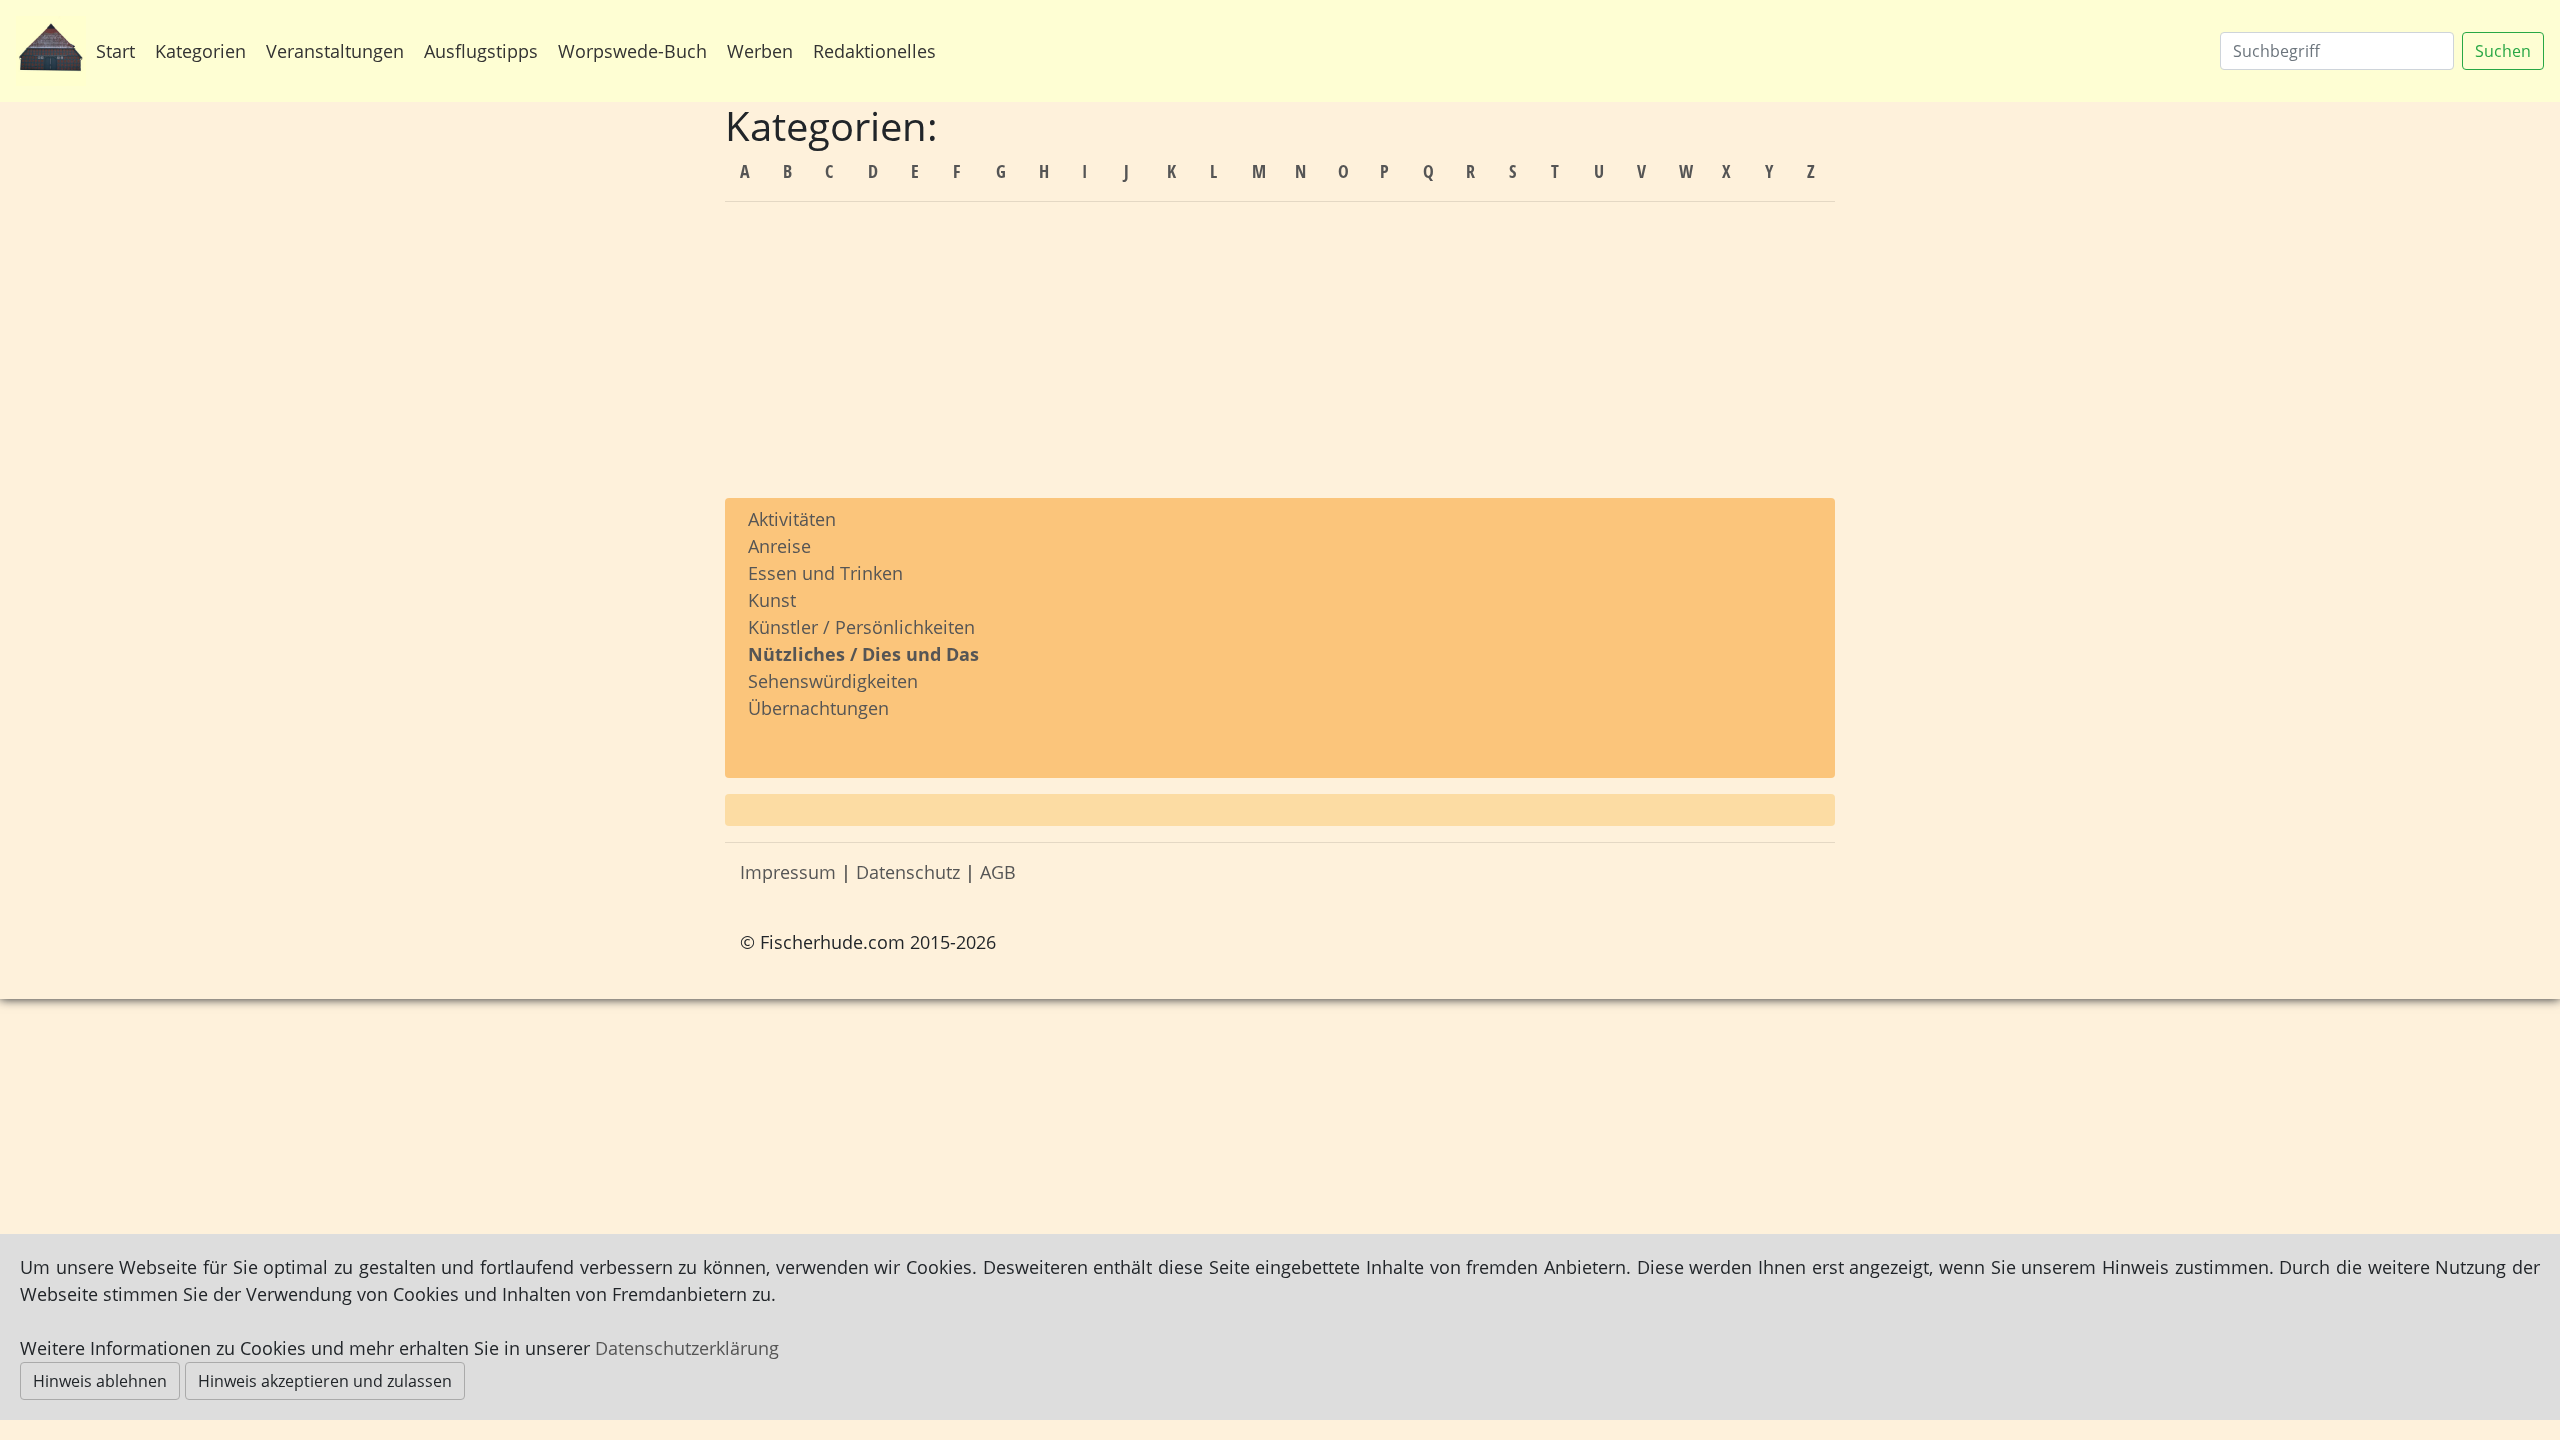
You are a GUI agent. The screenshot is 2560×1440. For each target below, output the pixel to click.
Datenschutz (908, 872)
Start (115, 51)
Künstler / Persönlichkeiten (861, 627)
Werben (760, 51)
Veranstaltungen (335, 51)
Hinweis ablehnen (100, 1381)
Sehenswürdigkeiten (833, 681)
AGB (998, 872)
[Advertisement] (1280, 358)
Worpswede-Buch (632, 51)
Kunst (772, 600)
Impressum (788, 872)
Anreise (779, 546)
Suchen (2503, 51)
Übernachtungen (818, 708)
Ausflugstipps (481, 51)
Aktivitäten (792, 519)
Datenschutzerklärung (687, 1348)
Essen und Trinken (825, 573)
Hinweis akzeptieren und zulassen (325, 1381)
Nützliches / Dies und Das (863, 654)
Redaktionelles (874, 51)
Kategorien (200, 51)
